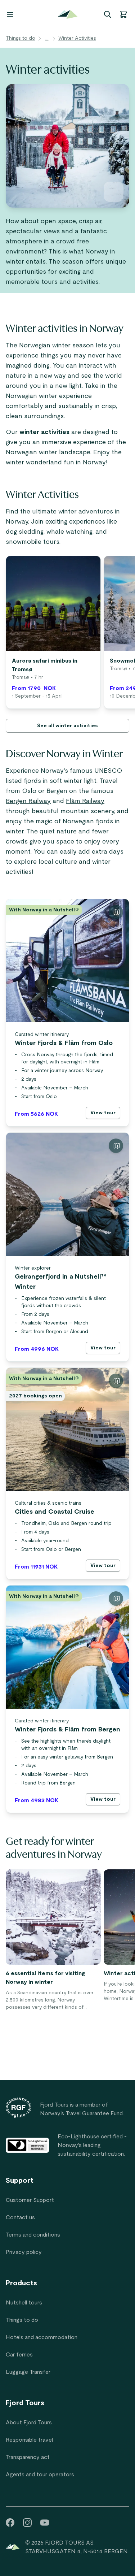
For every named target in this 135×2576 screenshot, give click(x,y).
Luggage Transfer (28, 2372)
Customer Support (30, 2200)
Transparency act (28, 2457)
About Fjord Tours (29, 2423)
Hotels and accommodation (42, 2337)
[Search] (108, 14)
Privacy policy (24, 2252)
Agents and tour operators (40, 2475)
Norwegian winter (45, 346)
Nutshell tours (24, 2303)
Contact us (20, 2217)
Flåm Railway (85, 801)
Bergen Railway (28, 801)
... (47, 38)
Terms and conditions (33, 2235)
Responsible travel (29, 2440)
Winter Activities (77, 38)
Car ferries (19, 2355)
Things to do (21, 38)
